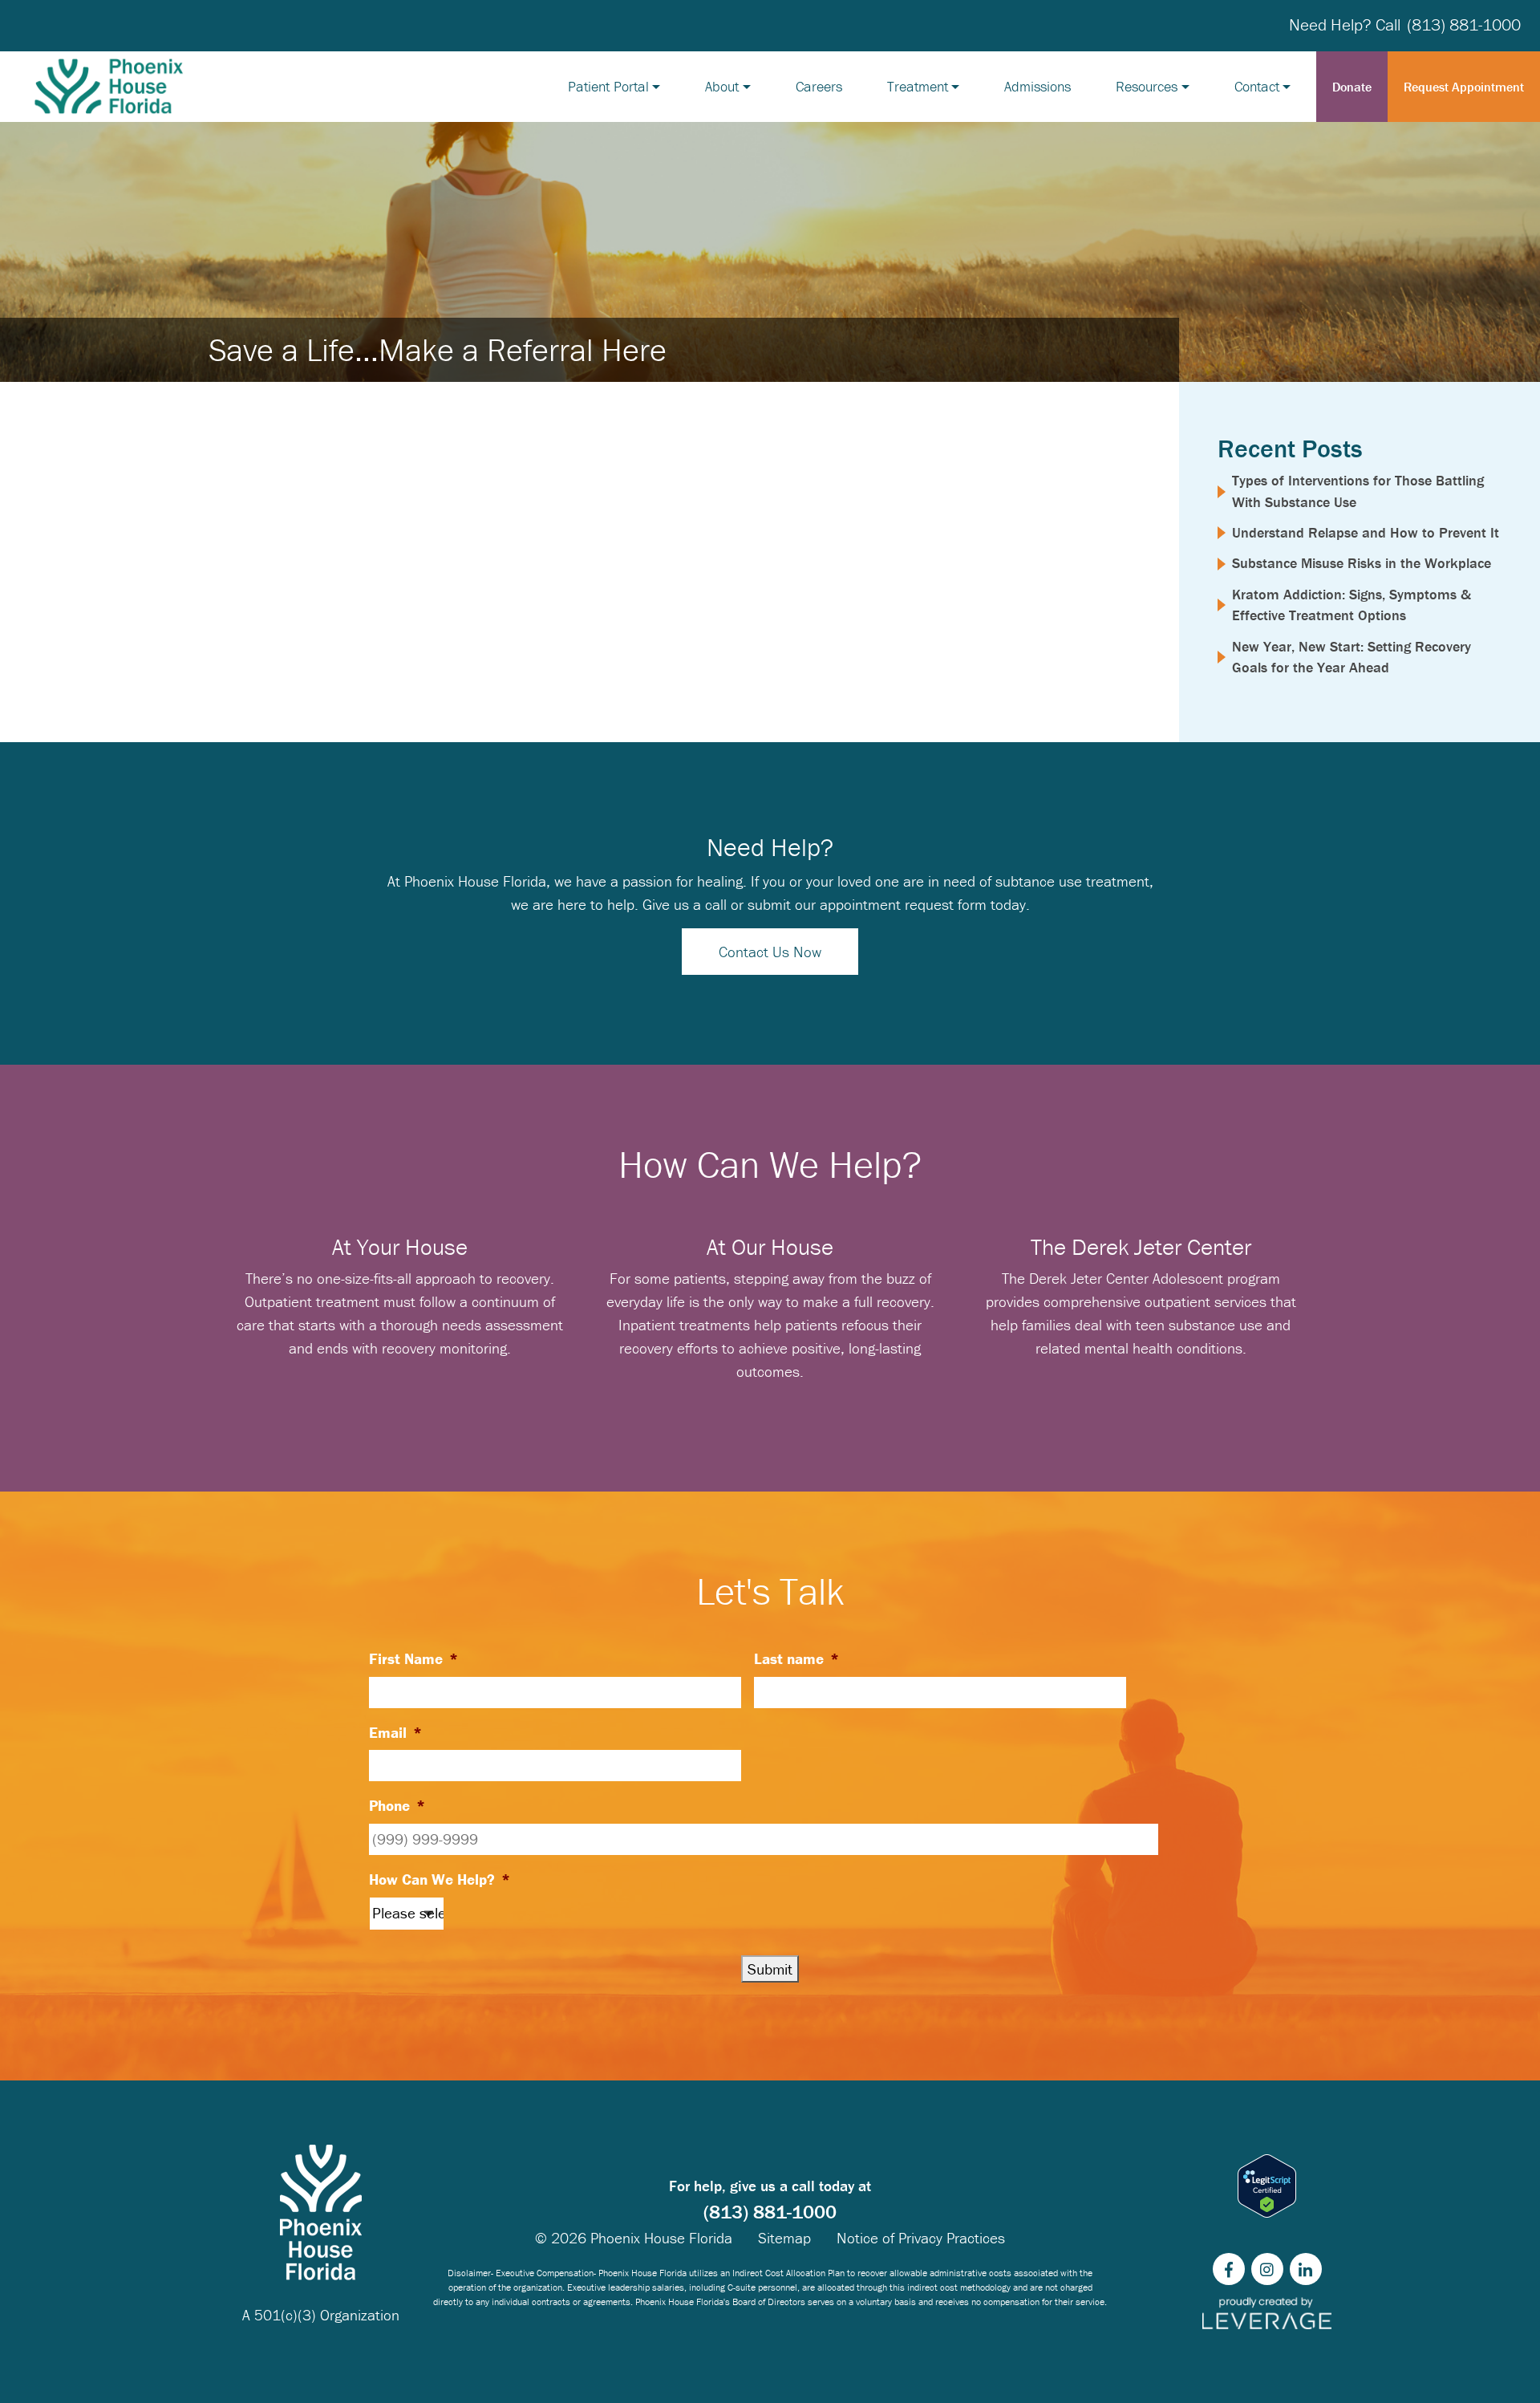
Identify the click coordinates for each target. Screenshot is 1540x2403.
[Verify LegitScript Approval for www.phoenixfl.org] (1267, 2186)
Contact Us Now (770, 952)
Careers (819, 86)
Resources (1147, 86)
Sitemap (784, 2238)
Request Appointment (1464, 87)
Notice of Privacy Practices (921, 2238)
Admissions (1037, 86)
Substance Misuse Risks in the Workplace (1362, 563)
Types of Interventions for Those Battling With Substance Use (1358, 491)
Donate (1352, 87)
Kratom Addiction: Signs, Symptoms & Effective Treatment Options (1352, 605)
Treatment (918, 86)
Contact (1257, 86)
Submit (770, 1969)
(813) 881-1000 (1464, 25)
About (722, 86)
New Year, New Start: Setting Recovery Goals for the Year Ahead (1352, 657)
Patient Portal (608, 86)
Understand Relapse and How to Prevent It (1366, 532)
